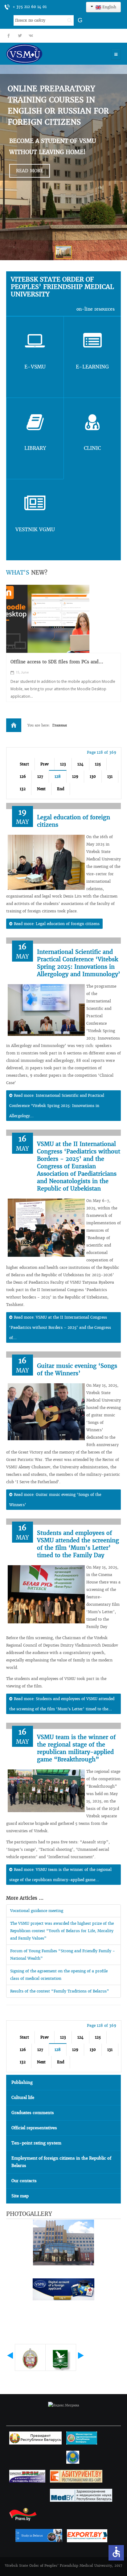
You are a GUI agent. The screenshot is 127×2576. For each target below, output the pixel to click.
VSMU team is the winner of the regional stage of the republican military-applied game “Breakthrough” (76, 1748)
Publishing (22, 2082)
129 (75, 776)
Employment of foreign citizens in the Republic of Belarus (61, 2162)
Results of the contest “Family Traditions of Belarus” (60, 1991)
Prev (45, 764)
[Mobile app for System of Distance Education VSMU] (48, 619)
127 (40, 776)
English (109, 7)
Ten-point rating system (36, 2143)
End (61, 789)
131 (110, 776)
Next (41, 789)
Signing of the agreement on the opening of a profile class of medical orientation (59, 1975)
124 (80, 764)
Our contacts (24, 2181)
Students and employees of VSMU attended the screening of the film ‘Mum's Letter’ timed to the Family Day (78, 1544)
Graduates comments (33, 2113)
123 (63, 764)
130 (93, 776)
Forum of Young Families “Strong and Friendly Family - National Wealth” (63, 1955)
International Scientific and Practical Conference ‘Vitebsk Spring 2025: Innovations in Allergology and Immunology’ (79, 963)
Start (24, 764)
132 (23, 789)
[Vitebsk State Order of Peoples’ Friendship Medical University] (42, 54)
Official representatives (34, 2128)
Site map (20, 2196)
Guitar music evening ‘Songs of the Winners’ (77, 1370)
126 (23, 776)
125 (98, 764)
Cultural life (23, 2098)
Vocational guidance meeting (37, 1911)
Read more (30, 171)
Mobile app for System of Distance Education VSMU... (60, 665)
